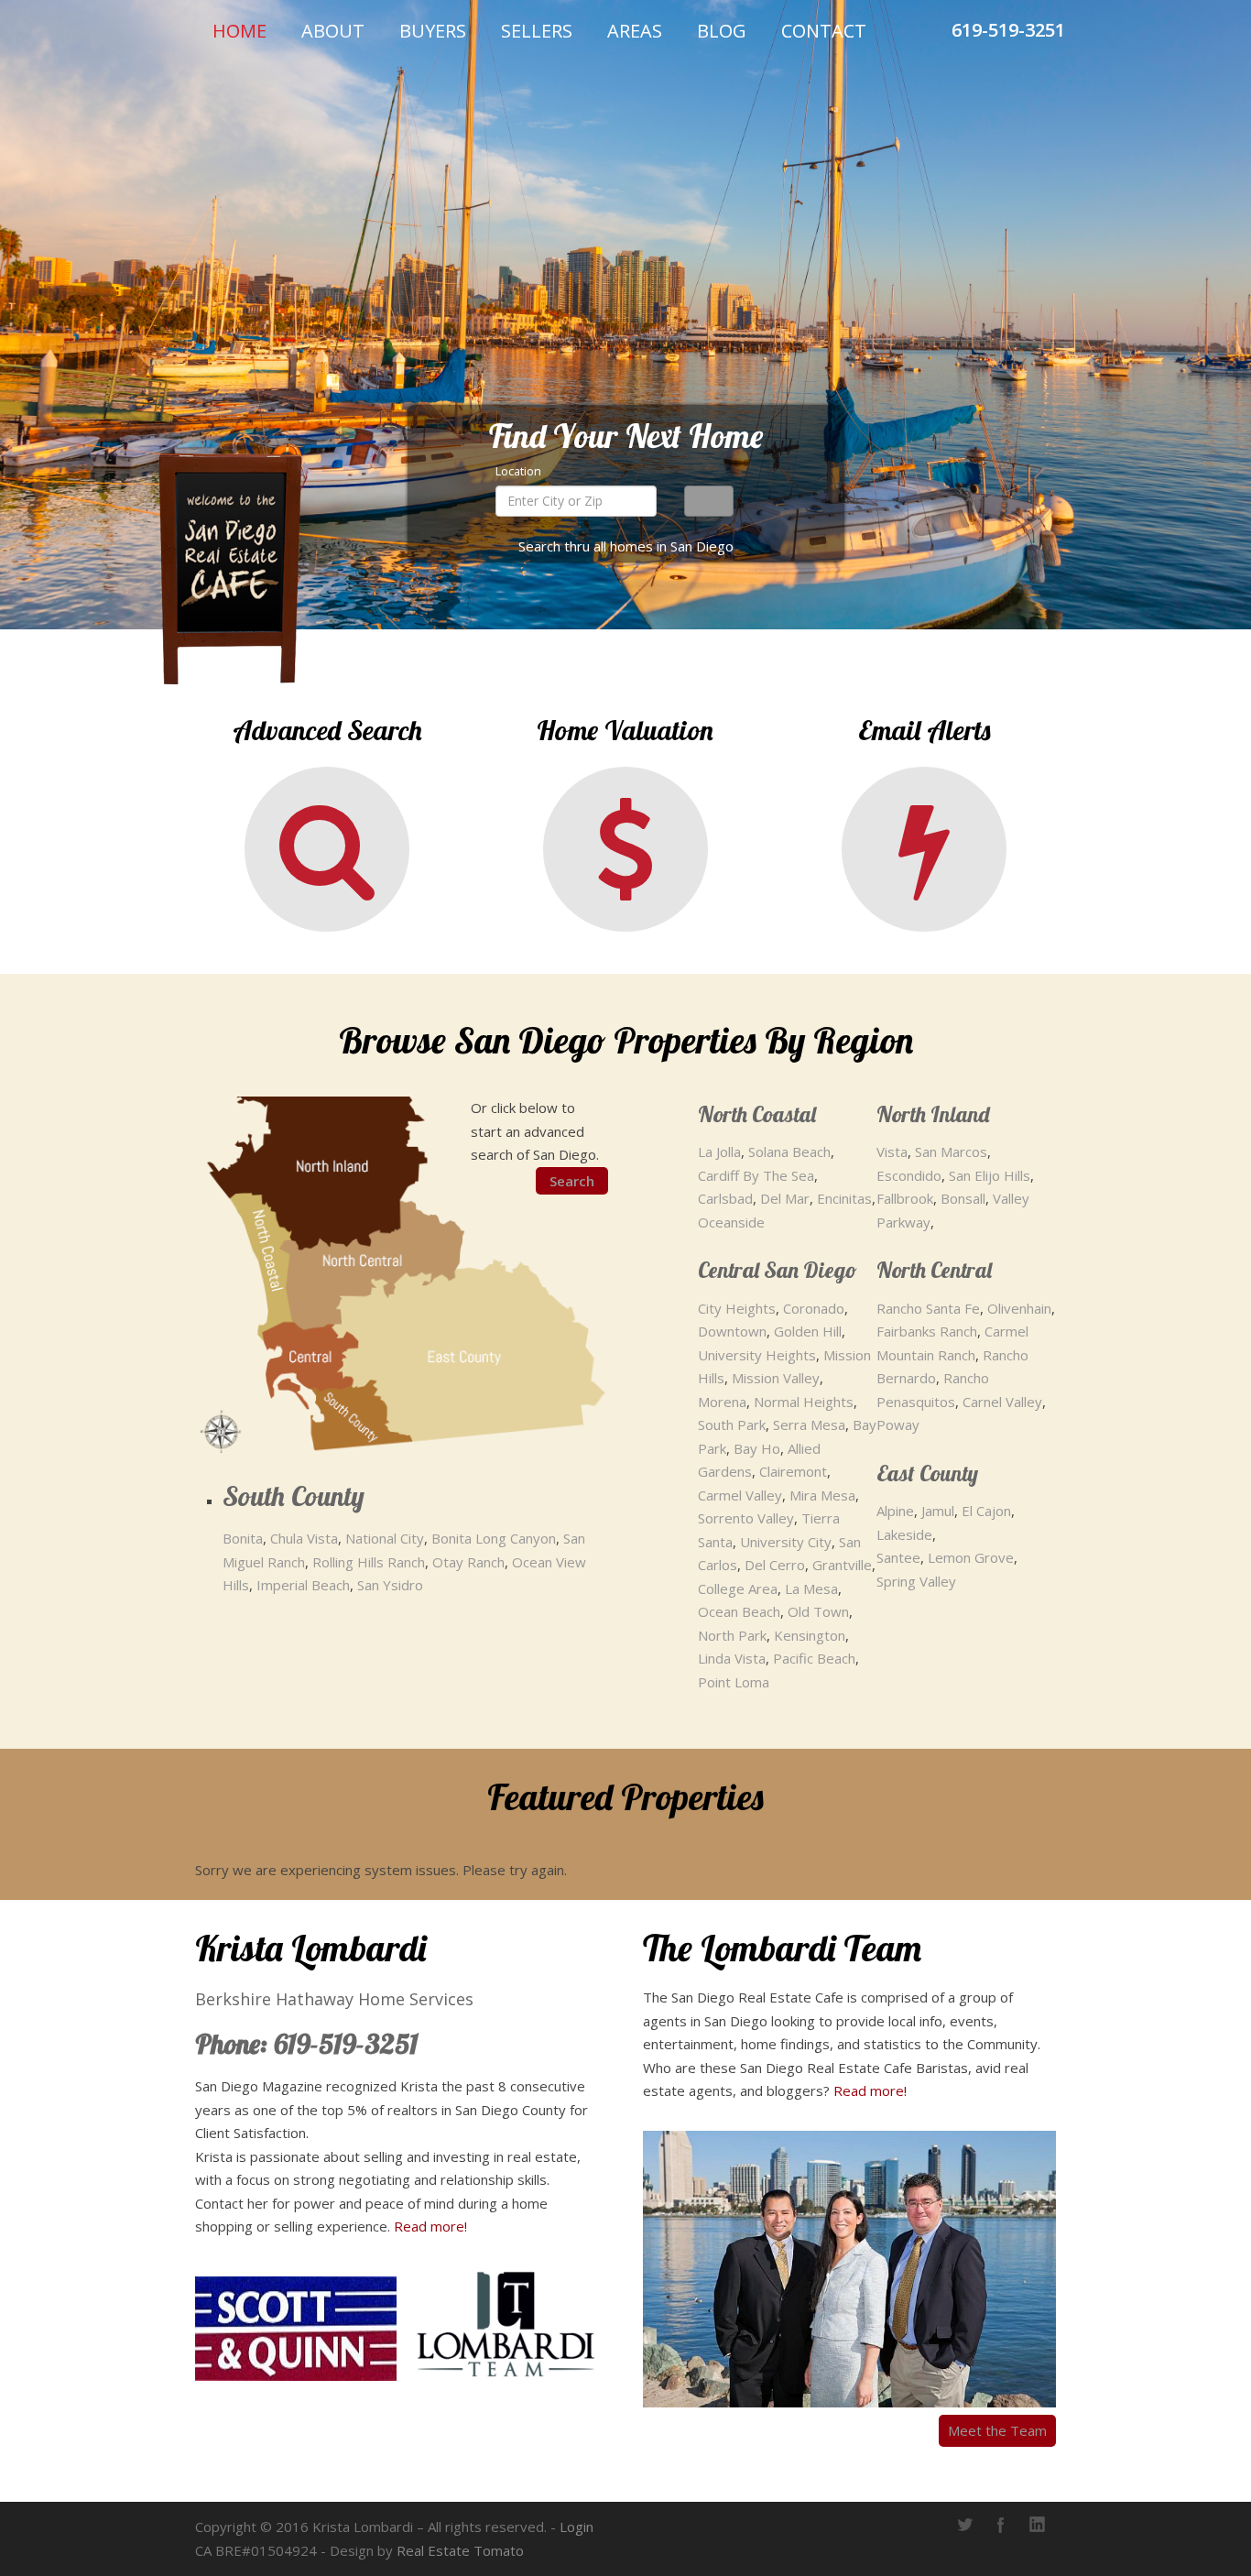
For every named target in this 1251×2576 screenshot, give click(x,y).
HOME (239, 31)
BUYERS (433, 31)
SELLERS (537, 31)
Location (518, 471)
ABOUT (333, 31)
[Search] (709, 501)
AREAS (635, 31)
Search (572, 1181)
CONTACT (824, 31)
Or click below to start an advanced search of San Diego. (535, 1131)
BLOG (722, 31)
